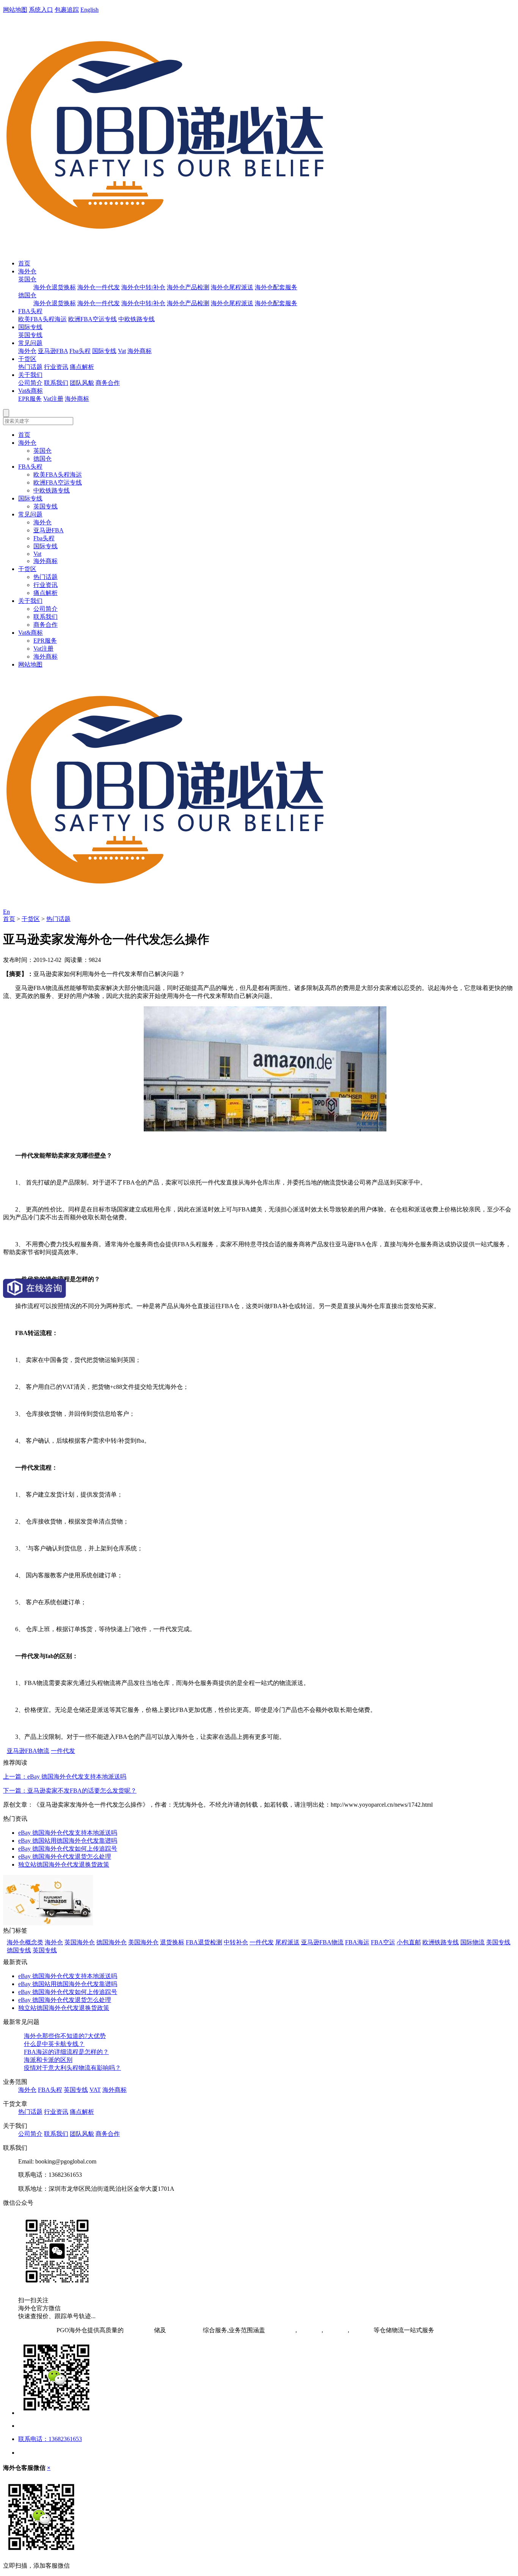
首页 (24, 263)
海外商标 (140, 351)
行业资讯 (56, 367)
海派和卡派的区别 (48, 2060)
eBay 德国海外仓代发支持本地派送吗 (68, 1833)
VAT (95, 2090)
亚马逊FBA (53, 351)
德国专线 (19, 1950)
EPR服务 (30, 399)
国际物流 (472, 1942)
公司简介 (30, 383)
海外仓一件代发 (99, 287)
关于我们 (30, 375)
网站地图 (15, 10)
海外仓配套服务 (276, 287)
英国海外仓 (80, 1942)
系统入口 (41, 10)
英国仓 (27, 279)
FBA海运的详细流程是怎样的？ (66, 2052)
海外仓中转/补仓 (143, 287)
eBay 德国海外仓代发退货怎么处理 (65, 1857)
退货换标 (172, 1942)
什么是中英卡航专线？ (54, 2044)
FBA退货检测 (204, 1942)
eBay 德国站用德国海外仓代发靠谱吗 (68, 1841)
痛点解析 (82, 367)
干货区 (27, 359)
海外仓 (27, 271)
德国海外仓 (111, 1942)
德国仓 (27, 295)
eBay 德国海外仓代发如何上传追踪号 (68, 1849)
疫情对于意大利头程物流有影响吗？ (72, 2068)
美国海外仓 (143, 1942)
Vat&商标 (31, 391)
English (89, 10)
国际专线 (30, 327)
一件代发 (63, 1751)
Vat (122, 351)
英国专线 (30, 335)
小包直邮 (409, 1942)
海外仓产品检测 (188, 287)
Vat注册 (53, 399)
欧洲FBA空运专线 (93, 319)
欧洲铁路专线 (441, 1942)
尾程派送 (287, 1942)
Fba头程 (80, 351)
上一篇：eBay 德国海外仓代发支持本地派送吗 (65, 1777)
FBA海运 (357, 1942)
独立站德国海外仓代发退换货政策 (64, 1865)
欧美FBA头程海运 (42, 319)
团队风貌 (82, 383)
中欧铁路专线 (137, 319)
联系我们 (56, 383)
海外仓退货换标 (55, 287)
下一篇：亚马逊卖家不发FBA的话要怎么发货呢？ (70, 1791)
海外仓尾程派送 (232, 287)
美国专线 (498, 1942)
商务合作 (108, 383)
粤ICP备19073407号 (29, 2330)
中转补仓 (236, 1942)
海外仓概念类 (25, 1942)
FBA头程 (30, 311)
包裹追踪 (67, 10)
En (6, 912)
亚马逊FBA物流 (28, 1751)
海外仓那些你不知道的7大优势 (65, 2036)
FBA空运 (383, 1942)
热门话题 (30, 367)
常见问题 (30, 343)
